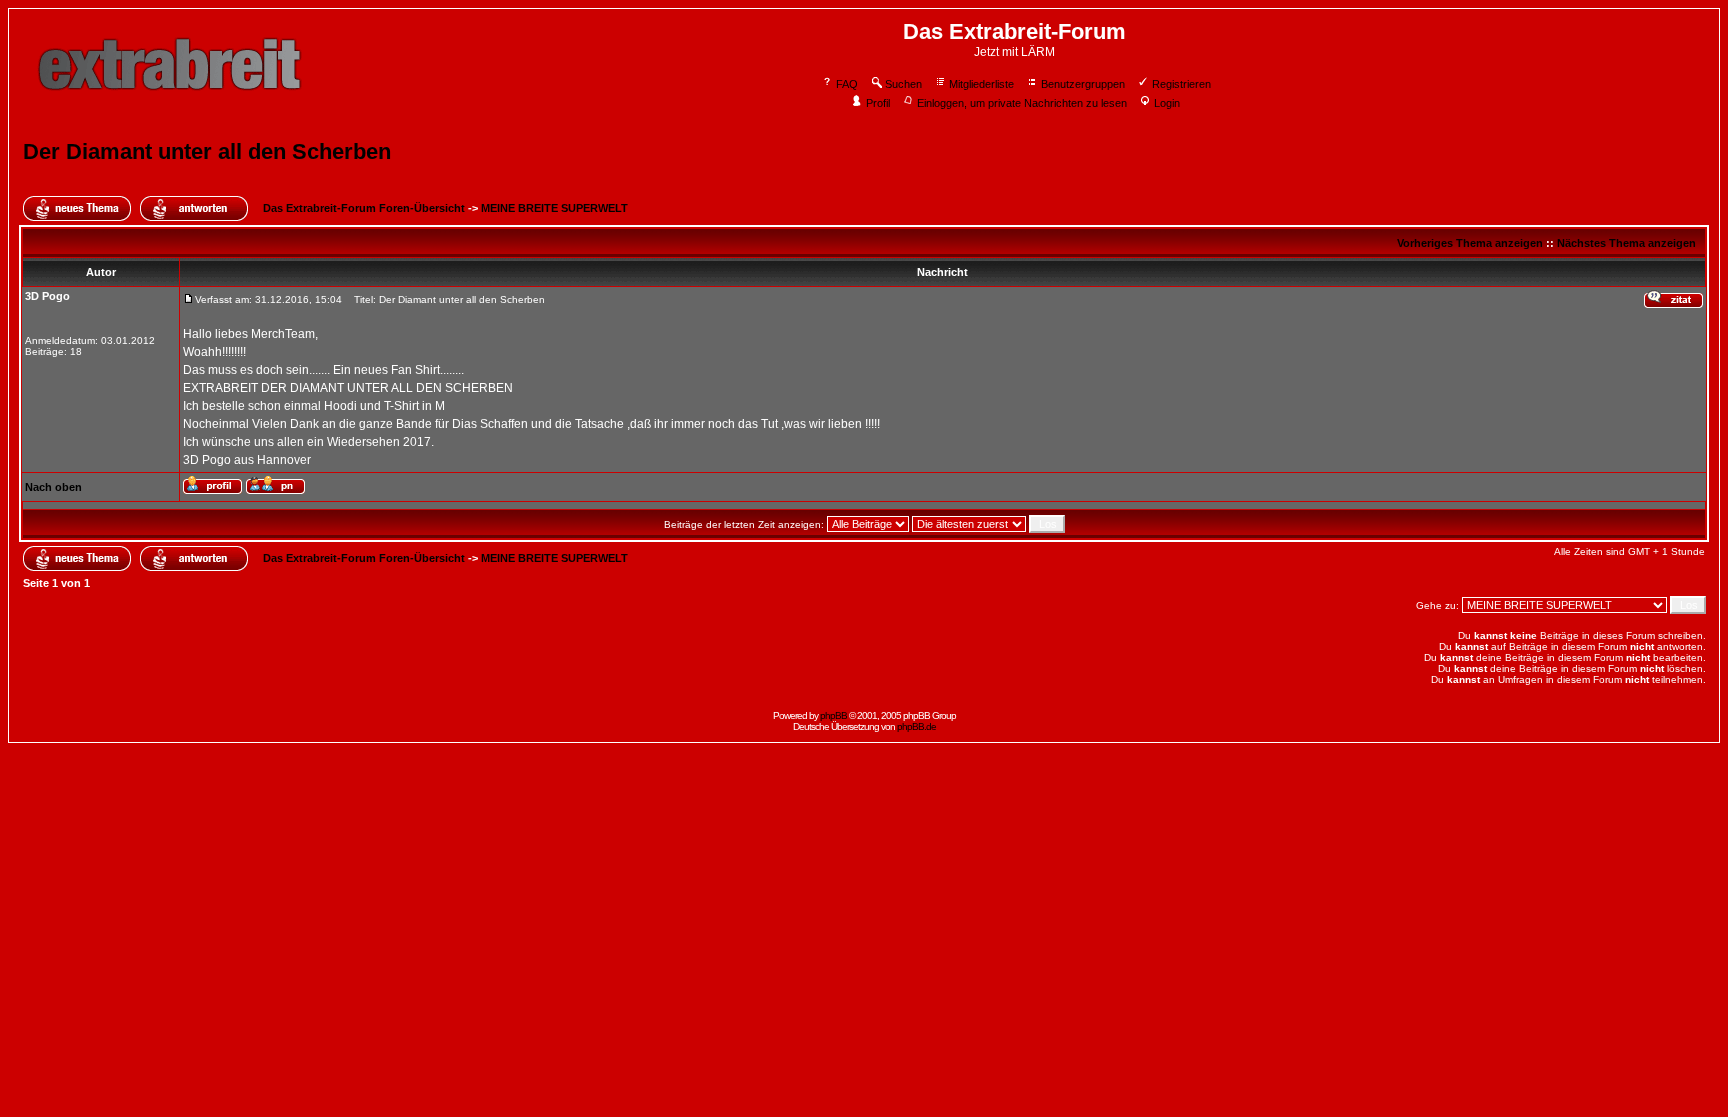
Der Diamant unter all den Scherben (207, 151)
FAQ (847, 84)
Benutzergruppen (1083, 84)
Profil (878, 103)
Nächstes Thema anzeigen (1626, 243)
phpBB (833, 715)
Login (1167, 103)
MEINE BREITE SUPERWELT (554, 208)
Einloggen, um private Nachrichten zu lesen (1022, 103)
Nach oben (53, 487)
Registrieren (1181, 84)
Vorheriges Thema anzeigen (1470, 243)
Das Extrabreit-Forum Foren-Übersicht (364, 208)
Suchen (903, 84)
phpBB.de (916, 726)
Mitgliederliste (981, 84)
